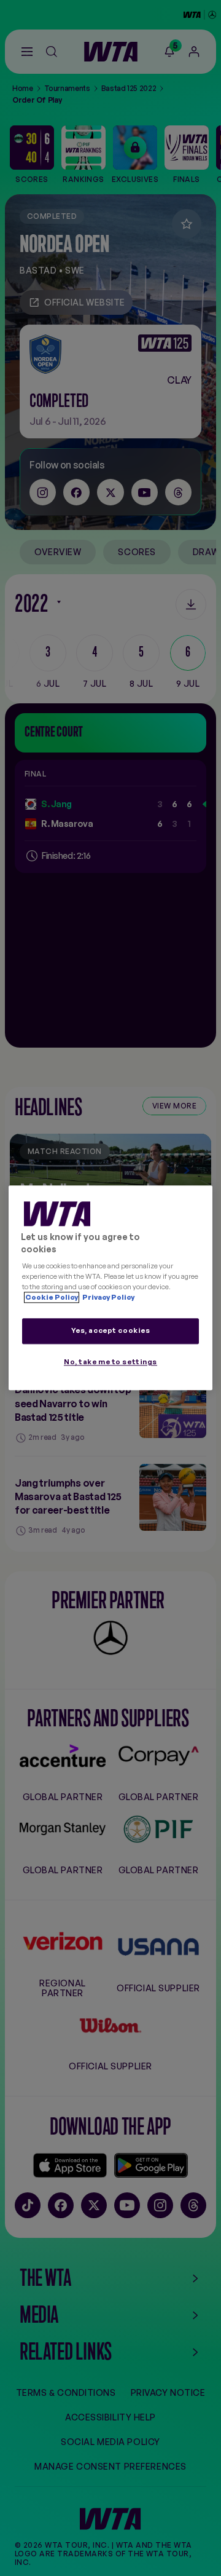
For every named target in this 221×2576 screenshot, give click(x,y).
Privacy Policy (108, 1298)
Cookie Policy (52, 1298)
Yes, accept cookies (111, 1331)
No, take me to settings (110, 1362)
